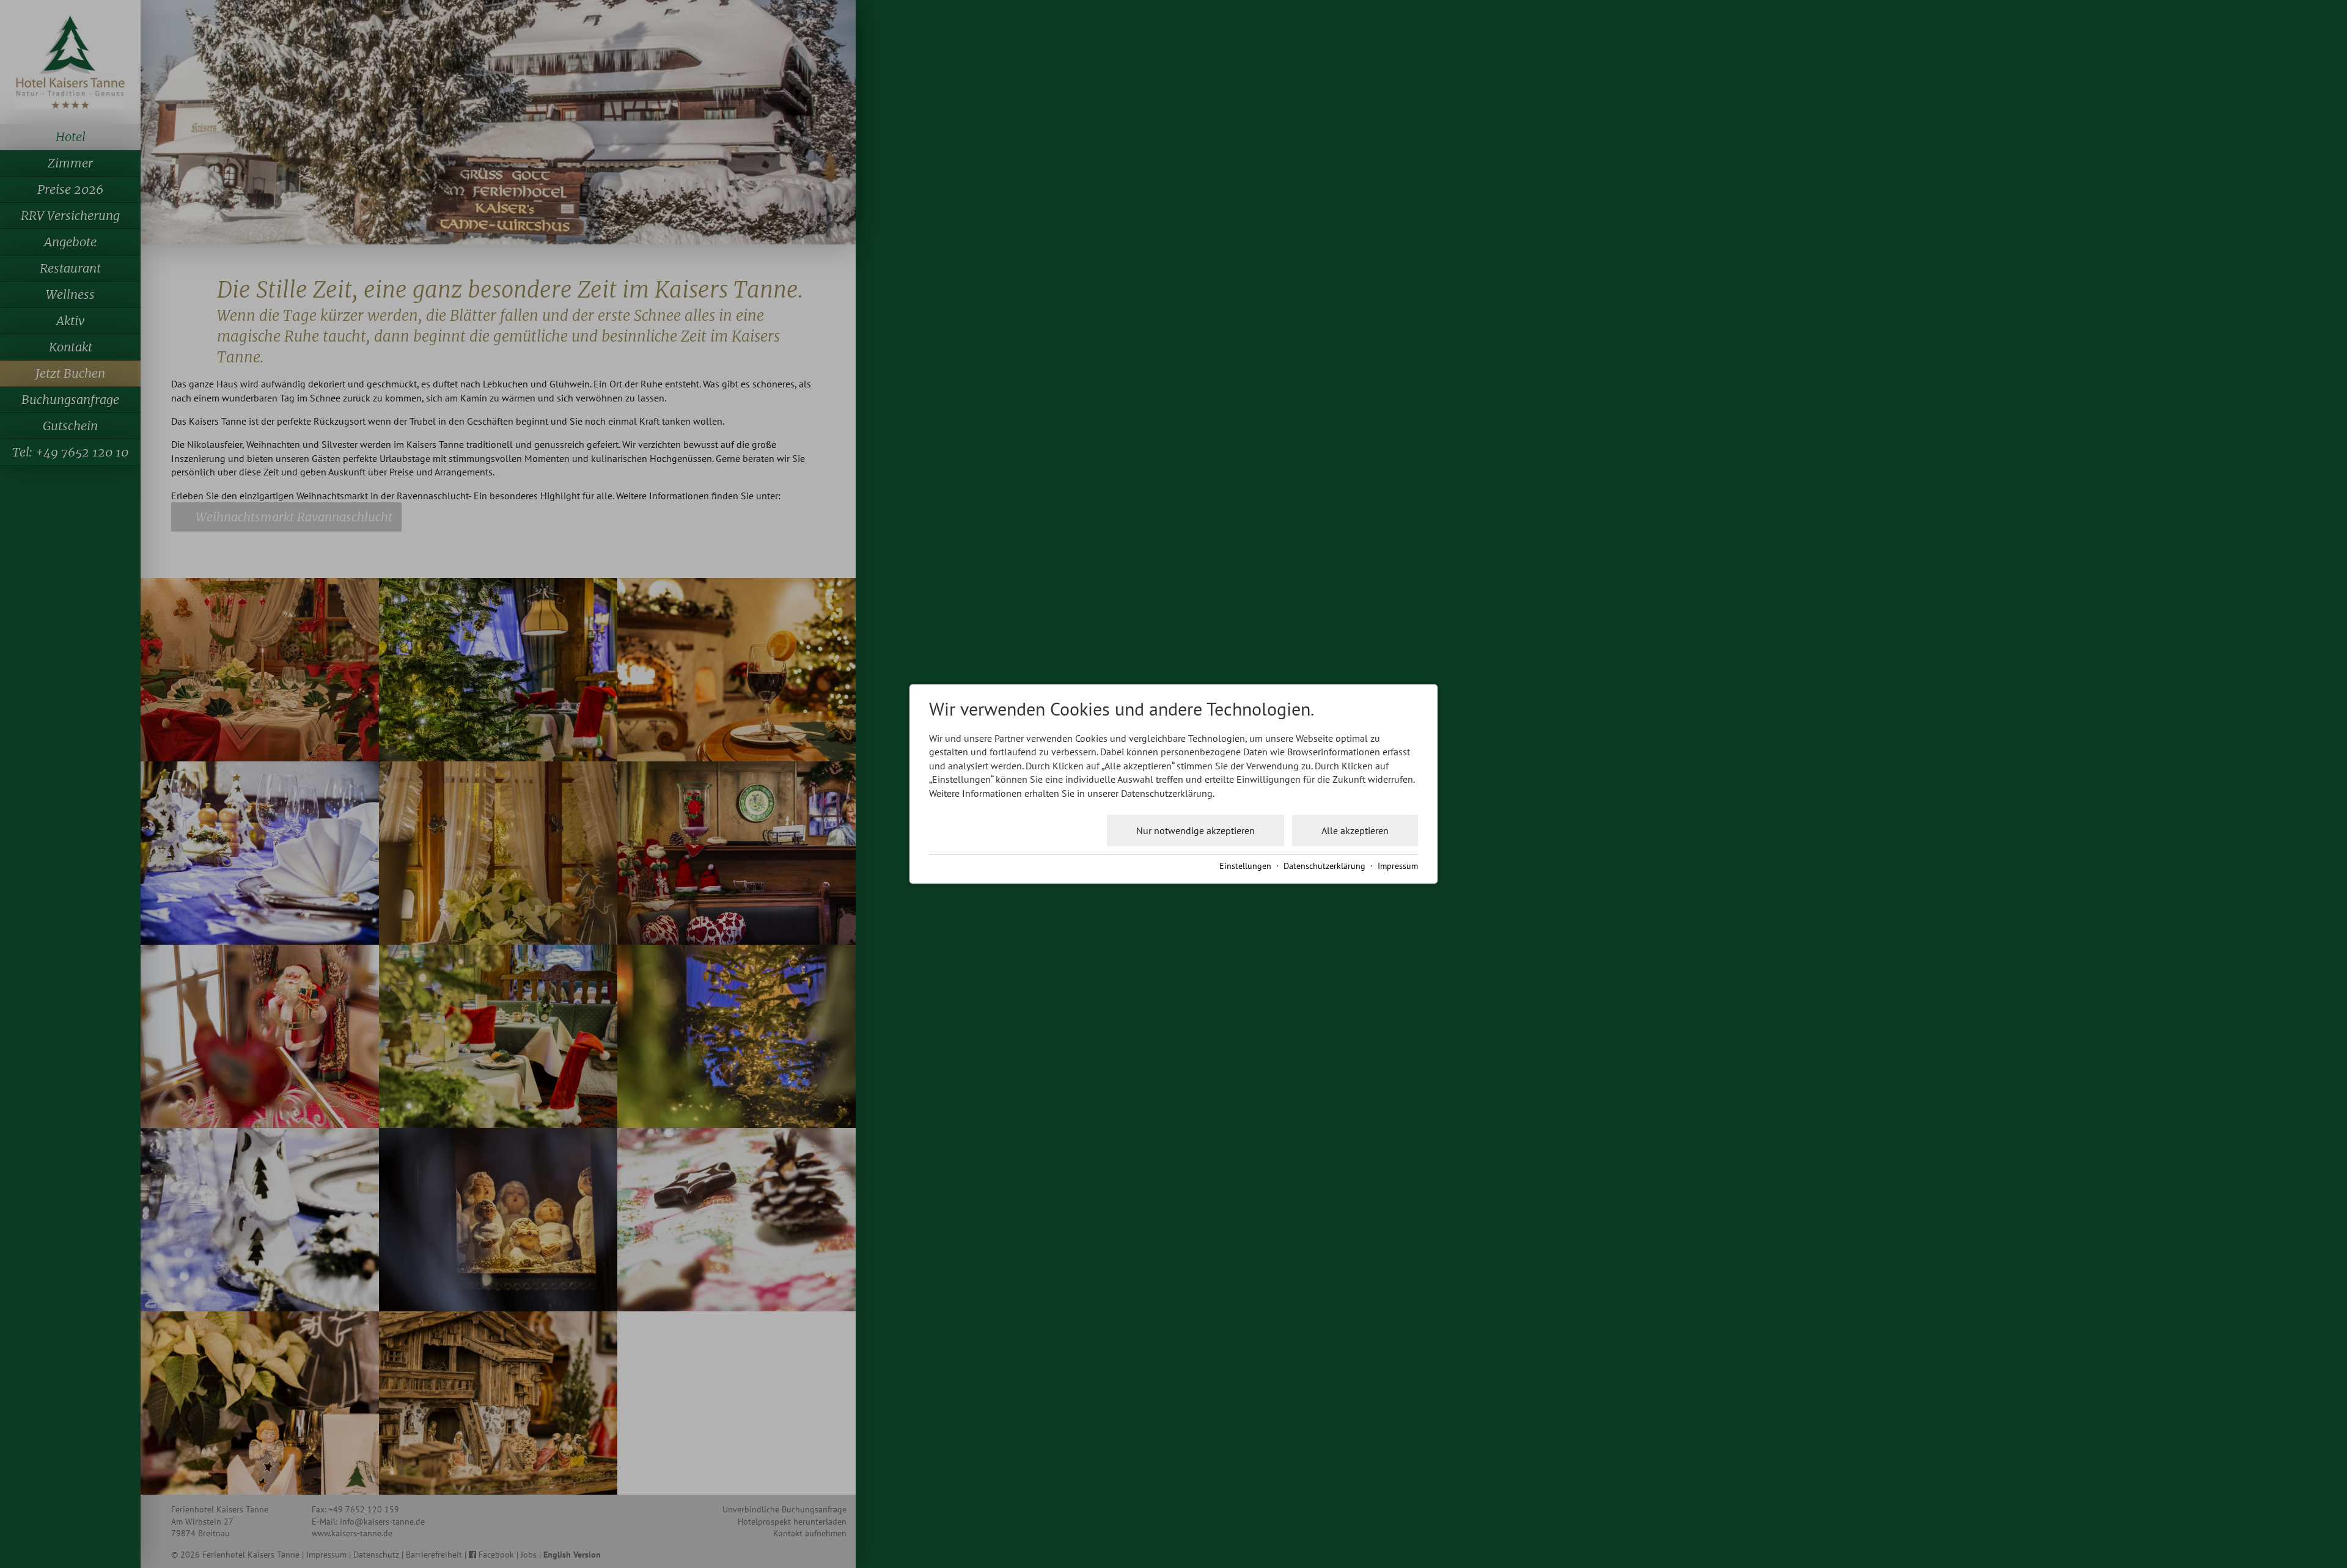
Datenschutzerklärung (1324, 866)
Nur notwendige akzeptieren (1196, 830)
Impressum (1398, 866)
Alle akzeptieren (1355, 830)
